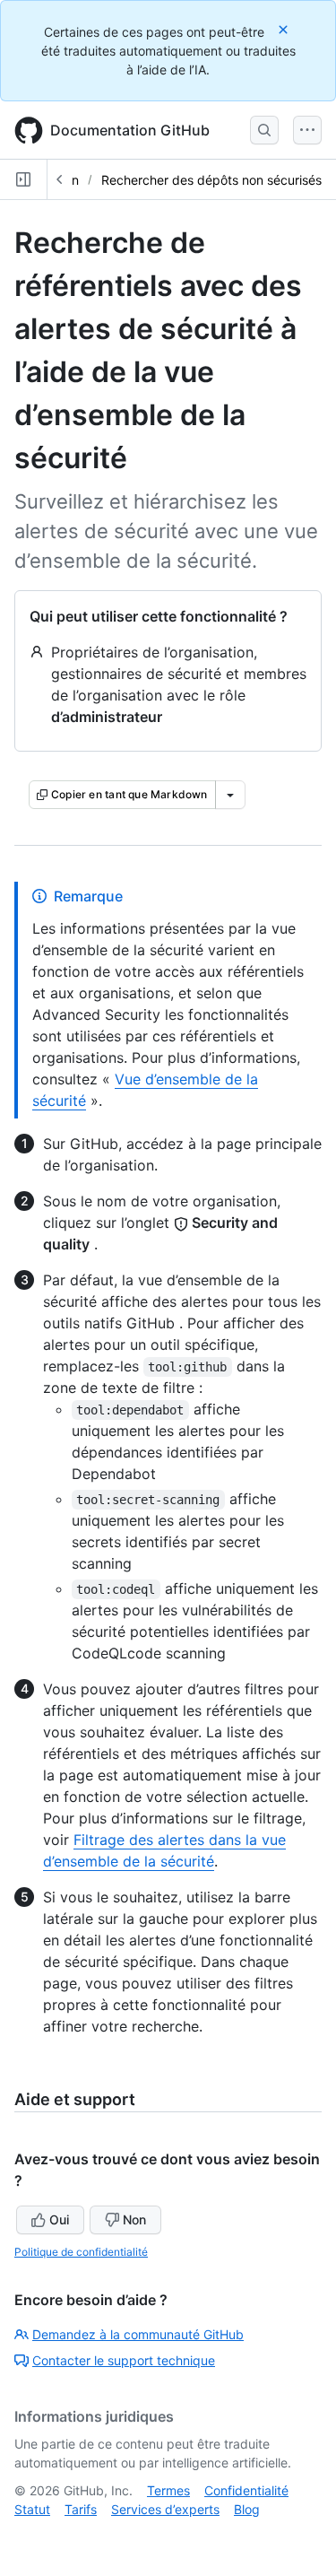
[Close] (285, 29)
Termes (168, 2490)
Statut (32, 2509)
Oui (59, 2219)
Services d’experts (165, 2509)
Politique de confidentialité (81, 2252)
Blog (247, 2509)
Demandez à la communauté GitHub (138, 2334)
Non (134, 2219)
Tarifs (81, 2509)
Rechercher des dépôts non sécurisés (211, 180)
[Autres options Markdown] (230, 795)
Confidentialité (246, 2490)
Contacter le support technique (124, 2360)
